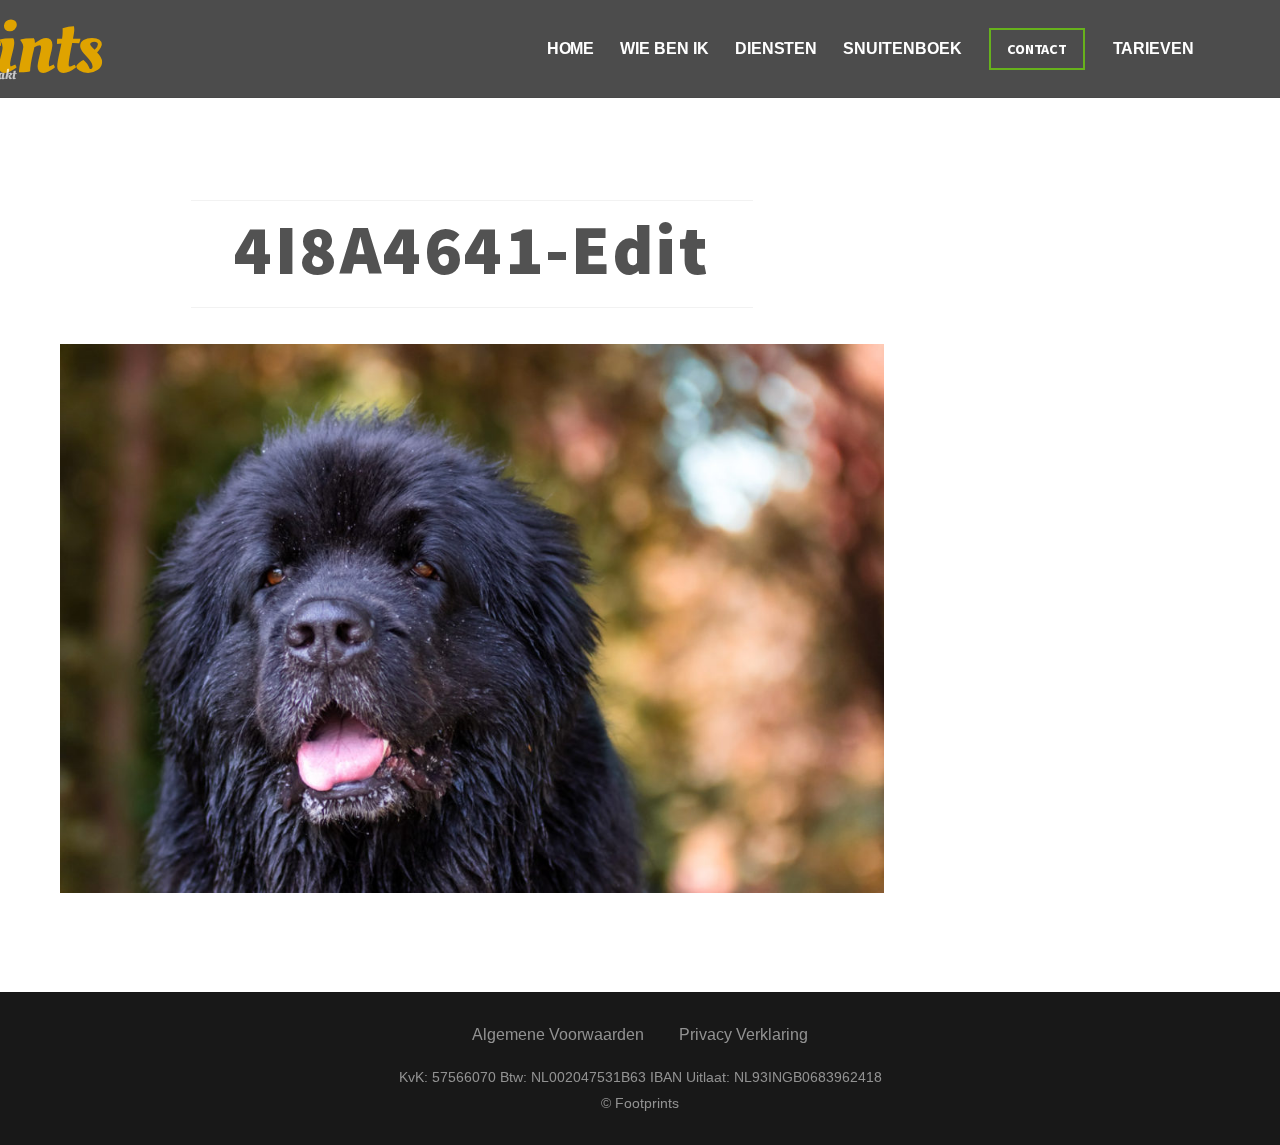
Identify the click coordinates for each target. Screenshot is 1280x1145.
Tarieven (1153, 48)
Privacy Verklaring (743, 1034)
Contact (1037, 49)
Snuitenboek (902, 48)
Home (571, 48)
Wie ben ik (664, 48)
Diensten (776, 48)
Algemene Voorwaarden (558, 1034)
